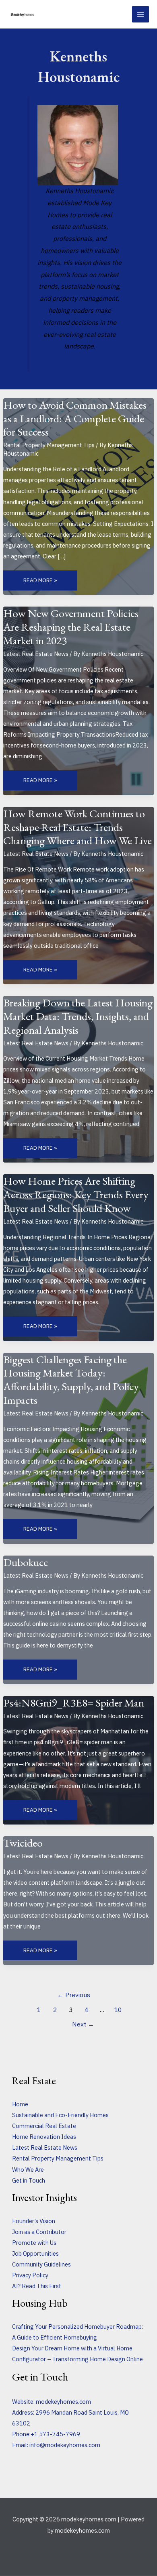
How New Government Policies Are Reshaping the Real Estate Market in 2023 (71, 626)
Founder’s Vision (34, 2221)
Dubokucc (26, 1562)
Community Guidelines (41, 2264)
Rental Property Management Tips (49, 445)
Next (83, 2024)
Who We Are (28, 2170)
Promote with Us (34, 2243)
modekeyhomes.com (63, 2402)
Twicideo (23, 1843)
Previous (74, 1995)
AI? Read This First (37, 2286)
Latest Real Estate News (36, 654)
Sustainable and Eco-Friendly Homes (60, 2115)
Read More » (40, 580)
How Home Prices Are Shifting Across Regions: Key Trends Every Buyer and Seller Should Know (76, 1194)
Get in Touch (29, 2180)
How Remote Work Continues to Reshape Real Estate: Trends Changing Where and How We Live (77, 827)
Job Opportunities (35, 2253)
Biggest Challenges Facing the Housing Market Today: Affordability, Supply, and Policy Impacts (71, 1380)
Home (20, 2104)
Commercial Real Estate (44, 2126)
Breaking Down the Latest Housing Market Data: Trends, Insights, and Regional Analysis (78, 1016)
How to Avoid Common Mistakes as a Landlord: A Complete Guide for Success (75, 418)
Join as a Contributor (39, 2232)
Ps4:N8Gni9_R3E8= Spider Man (74, 1702)
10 (118, 2010)
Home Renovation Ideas (44, 2137)
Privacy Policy (30, 2275)
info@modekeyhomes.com (65, 2445)
